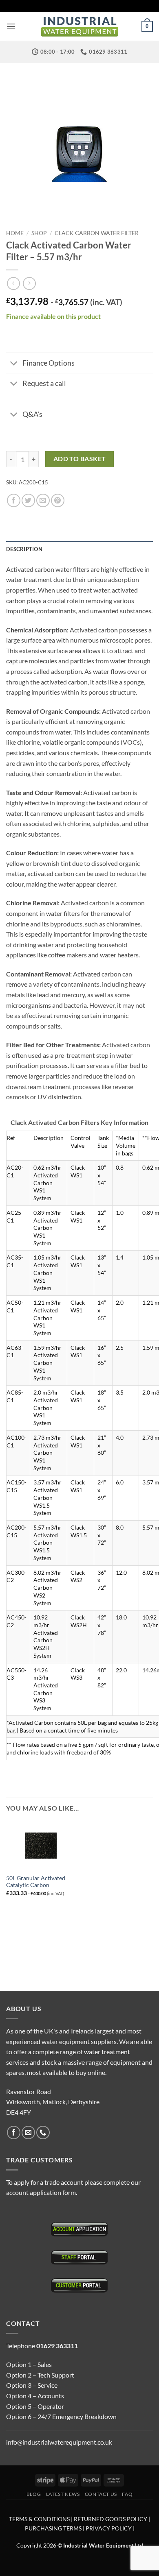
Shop (39, 233)
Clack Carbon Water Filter (97, 233)
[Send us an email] (28, 2133)
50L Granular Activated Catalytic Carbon (36, 1882)
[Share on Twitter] (28, 500)
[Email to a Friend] (43, 500)
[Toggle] (14, 364)
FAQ (127, 2494)
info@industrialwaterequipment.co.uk (59, 2442)
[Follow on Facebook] (14, 2133)
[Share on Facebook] (14, 500)
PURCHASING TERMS (54, 2528)
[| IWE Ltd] (79, 27)
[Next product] (13, 283)
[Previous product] (29, 283)
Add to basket (80, 459)
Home (15, 233)
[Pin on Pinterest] (58, 500)
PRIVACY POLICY (109, 2528)
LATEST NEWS (63, 2494)
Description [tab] (24, 549)
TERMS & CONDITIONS (39, 2519)
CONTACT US (101, 2494)
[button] (11, 26)
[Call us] (43, 2133)
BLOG (34, 2494)
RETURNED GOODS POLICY (110, 2519)
